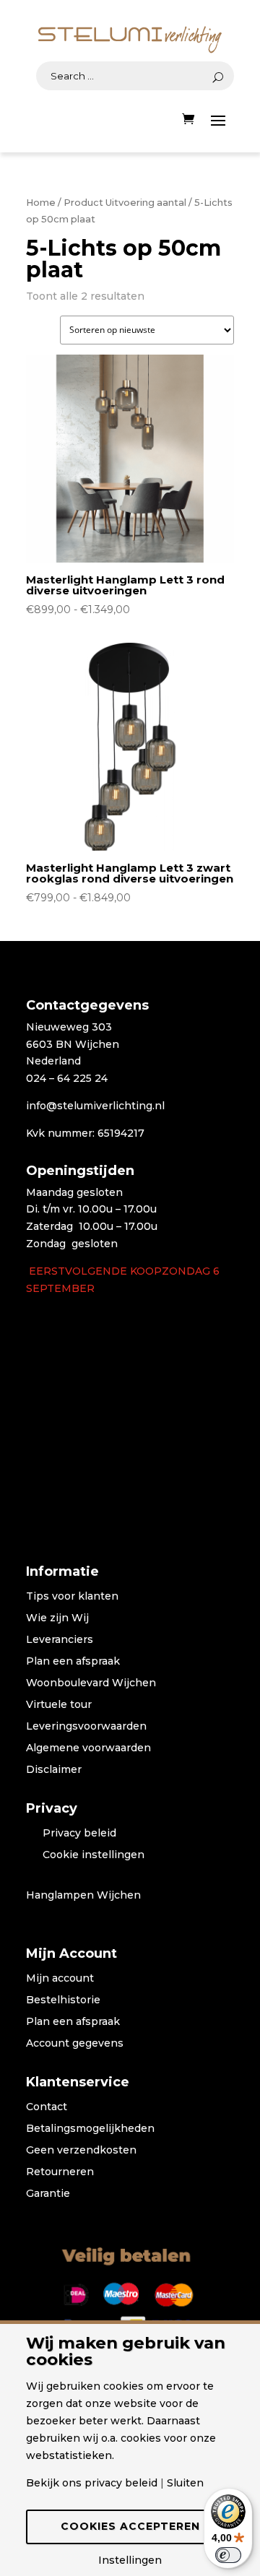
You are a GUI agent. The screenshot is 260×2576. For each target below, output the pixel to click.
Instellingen (130, 2560)
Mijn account (60, 1979)
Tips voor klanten (72, 1597)
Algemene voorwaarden (88, 1748)
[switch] (228, 2555)
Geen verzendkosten (81, 2151)
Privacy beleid (79, 1834)
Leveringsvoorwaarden (86, 1727)
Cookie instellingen (94, 1855)
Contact (47, 2107)
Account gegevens (75, 2044)
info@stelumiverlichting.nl (95, 1106)
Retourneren (60, 2172)
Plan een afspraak (73, 1662)
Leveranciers (60, 1640)
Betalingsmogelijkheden (90, 2129)
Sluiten (185, 2483)
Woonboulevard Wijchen (91, 1683)
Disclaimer (54, 1770)
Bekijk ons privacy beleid (92, 2483)
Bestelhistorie (63, 2000)
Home (41, 203)
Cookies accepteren (130, 2526)
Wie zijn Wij (57, 1618)
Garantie (48, 2194)
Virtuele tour (59, 1705)
